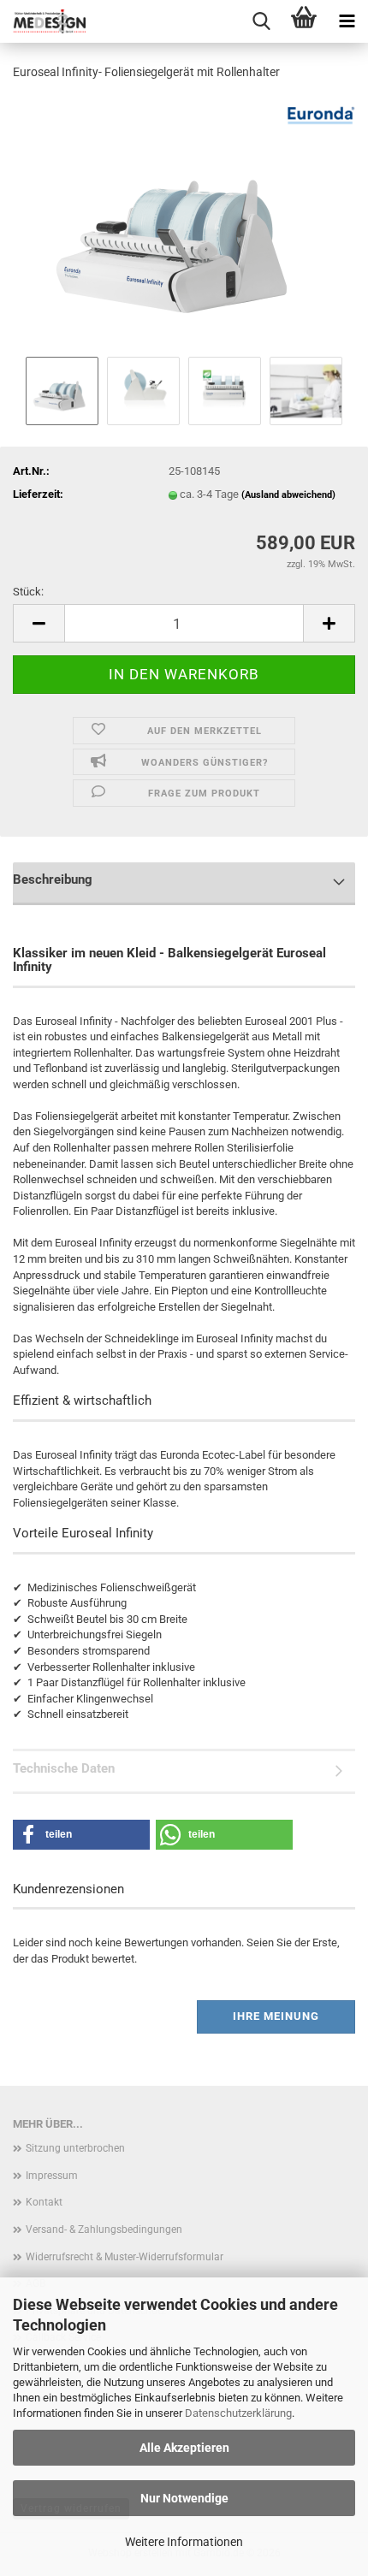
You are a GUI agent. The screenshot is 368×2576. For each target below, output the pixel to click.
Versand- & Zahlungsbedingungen (104, 2230)
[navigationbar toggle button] (347, 21)
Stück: (28, 592)
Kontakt (44, 2202)
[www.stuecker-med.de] (43, 21)
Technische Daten (64, 1768)
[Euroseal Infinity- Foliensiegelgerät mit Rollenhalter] (184, 223)
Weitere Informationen (184, 2542)
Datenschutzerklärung (238, 2413)
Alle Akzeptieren (184, 2448)
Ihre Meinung (276, 2016)
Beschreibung (53, 879)
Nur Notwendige (184, 2498)
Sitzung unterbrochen (75, 2148)
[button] (39, 623)
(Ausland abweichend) (288, 495)
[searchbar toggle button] (261, 21)
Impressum (52, 2176)
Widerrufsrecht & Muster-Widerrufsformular (125, 2257)
